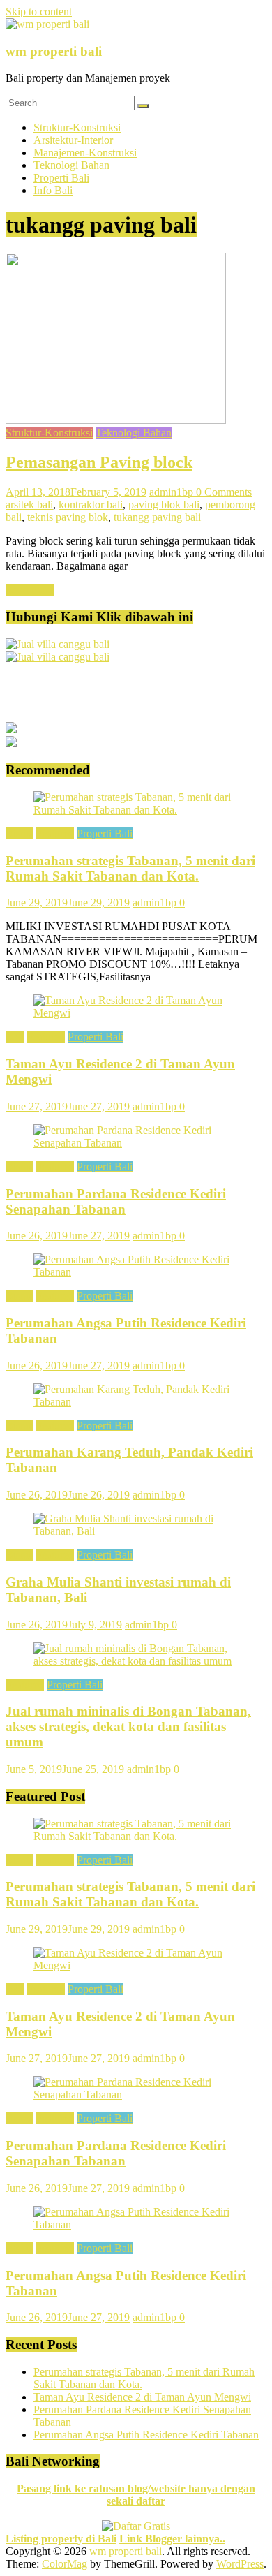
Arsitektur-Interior (73, 140)
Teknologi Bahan (71, 165)
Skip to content (39, 12)
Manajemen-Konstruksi (85, 153)
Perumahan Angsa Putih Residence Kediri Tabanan (146, 2435)
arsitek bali (29, 505)
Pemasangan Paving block (99, 462)
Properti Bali (61, 178)
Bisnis (19, 833)
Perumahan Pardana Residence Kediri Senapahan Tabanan (116, 1201)
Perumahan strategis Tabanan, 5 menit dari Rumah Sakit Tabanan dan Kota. (130, 868)
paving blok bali (164, 505)
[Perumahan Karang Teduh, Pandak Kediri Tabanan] (136, 1402)
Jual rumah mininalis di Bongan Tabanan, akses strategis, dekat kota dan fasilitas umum (128, 1727)
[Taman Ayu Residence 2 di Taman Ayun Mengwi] (136, 1013)
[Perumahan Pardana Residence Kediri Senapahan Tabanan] (136, 1143)
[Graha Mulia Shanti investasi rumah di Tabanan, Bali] (136, 1531)
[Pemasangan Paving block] (116, 420)
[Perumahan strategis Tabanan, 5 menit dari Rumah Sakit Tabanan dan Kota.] (136, 810)
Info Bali (53, 190)
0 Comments (224, 492)
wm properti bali (54, 51)
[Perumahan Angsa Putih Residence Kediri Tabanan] (136, 1272)
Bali (15, 1037)
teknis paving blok (68, 517)
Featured (55, 833)
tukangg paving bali (157, 517)
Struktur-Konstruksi (77, 127)
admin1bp (173, 492)
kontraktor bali (91, 505)
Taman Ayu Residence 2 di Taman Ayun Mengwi (142, 2397)
